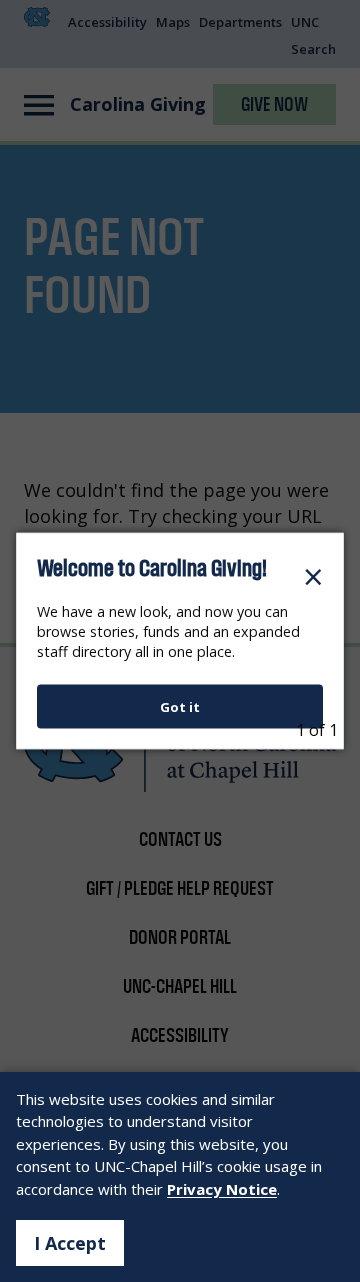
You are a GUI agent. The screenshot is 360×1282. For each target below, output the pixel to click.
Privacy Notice (222, 1189)
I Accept (70, 1243)
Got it (180, 706)
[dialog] (180, 641)
